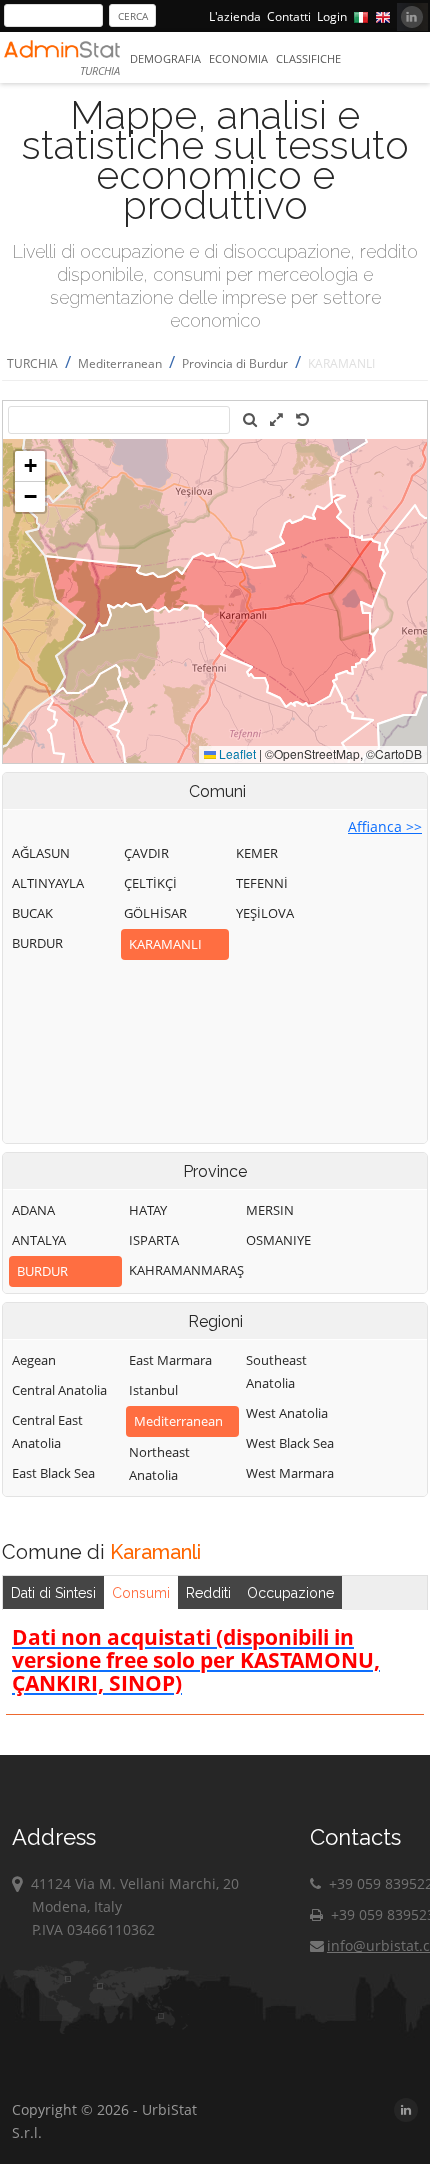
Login (332, 16)
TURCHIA (32, 363)
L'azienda (235, 16)
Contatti (289, 16)
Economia (238, 58)
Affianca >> (385, 826)
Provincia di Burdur (235, 363)
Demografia (165, 58)
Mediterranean (120, 363)
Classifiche (308, 58)
